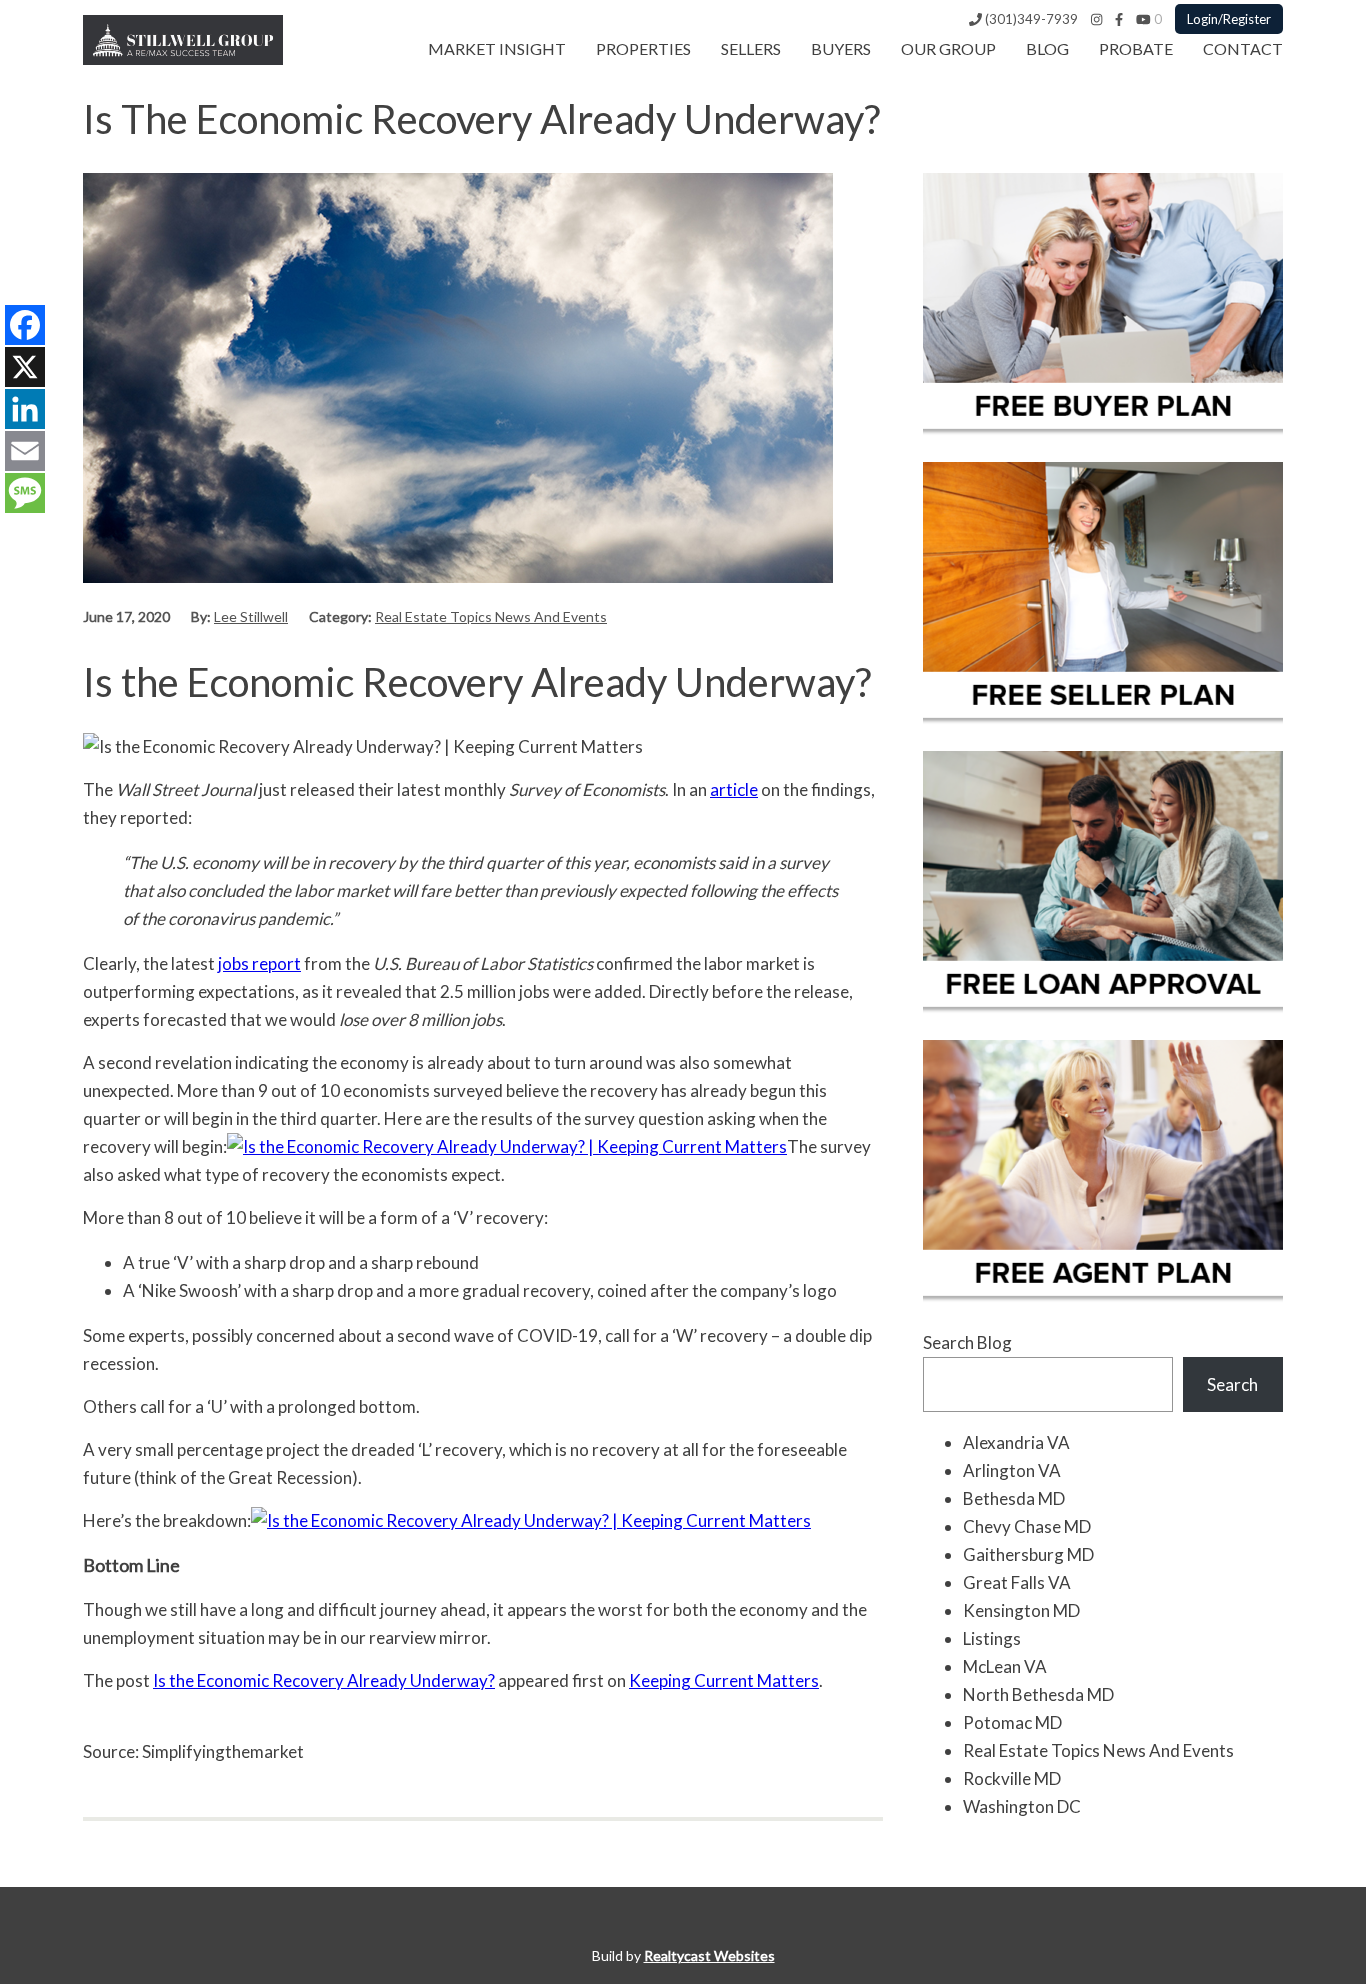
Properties (643, 48)
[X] (25, 367)
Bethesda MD (1014, 1498)
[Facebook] (1119, 19)
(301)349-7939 (1030, 19)
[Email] (25, 451)
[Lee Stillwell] (183, 58)
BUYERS (841, 48)
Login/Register (1229, 19)
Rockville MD (1012, 1778)
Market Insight (497, 48)
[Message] (25, 493)
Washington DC (1022, 1806)
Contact (1243, 48)
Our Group (948, 48)
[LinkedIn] (25, 409)
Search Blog (967, 1342)
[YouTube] (1143, 19)
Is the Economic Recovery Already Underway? (324, 1680)
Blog (1047, 48)
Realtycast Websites (709, 1955)
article (734, 789)
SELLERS (751, 48)
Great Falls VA (1017, 1582)
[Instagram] (1096, 19)
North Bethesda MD (1038, 1694)
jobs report (259, 963)
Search (1232, 1384)
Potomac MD (1012, 1722)
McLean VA (1005, 1666)
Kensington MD (1021, 1610)
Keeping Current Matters (724, 1680)
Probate (1136, 48)
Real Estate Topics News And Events (491, 616)
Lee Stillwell (251, 616)
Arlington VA (1012, 1470)
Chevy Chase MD (1027, 1526)
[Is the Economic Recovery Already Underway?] (458, 576)
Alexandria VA (1016, 1442)
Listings (992, 1638)
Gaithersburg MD (1028, 1554)
